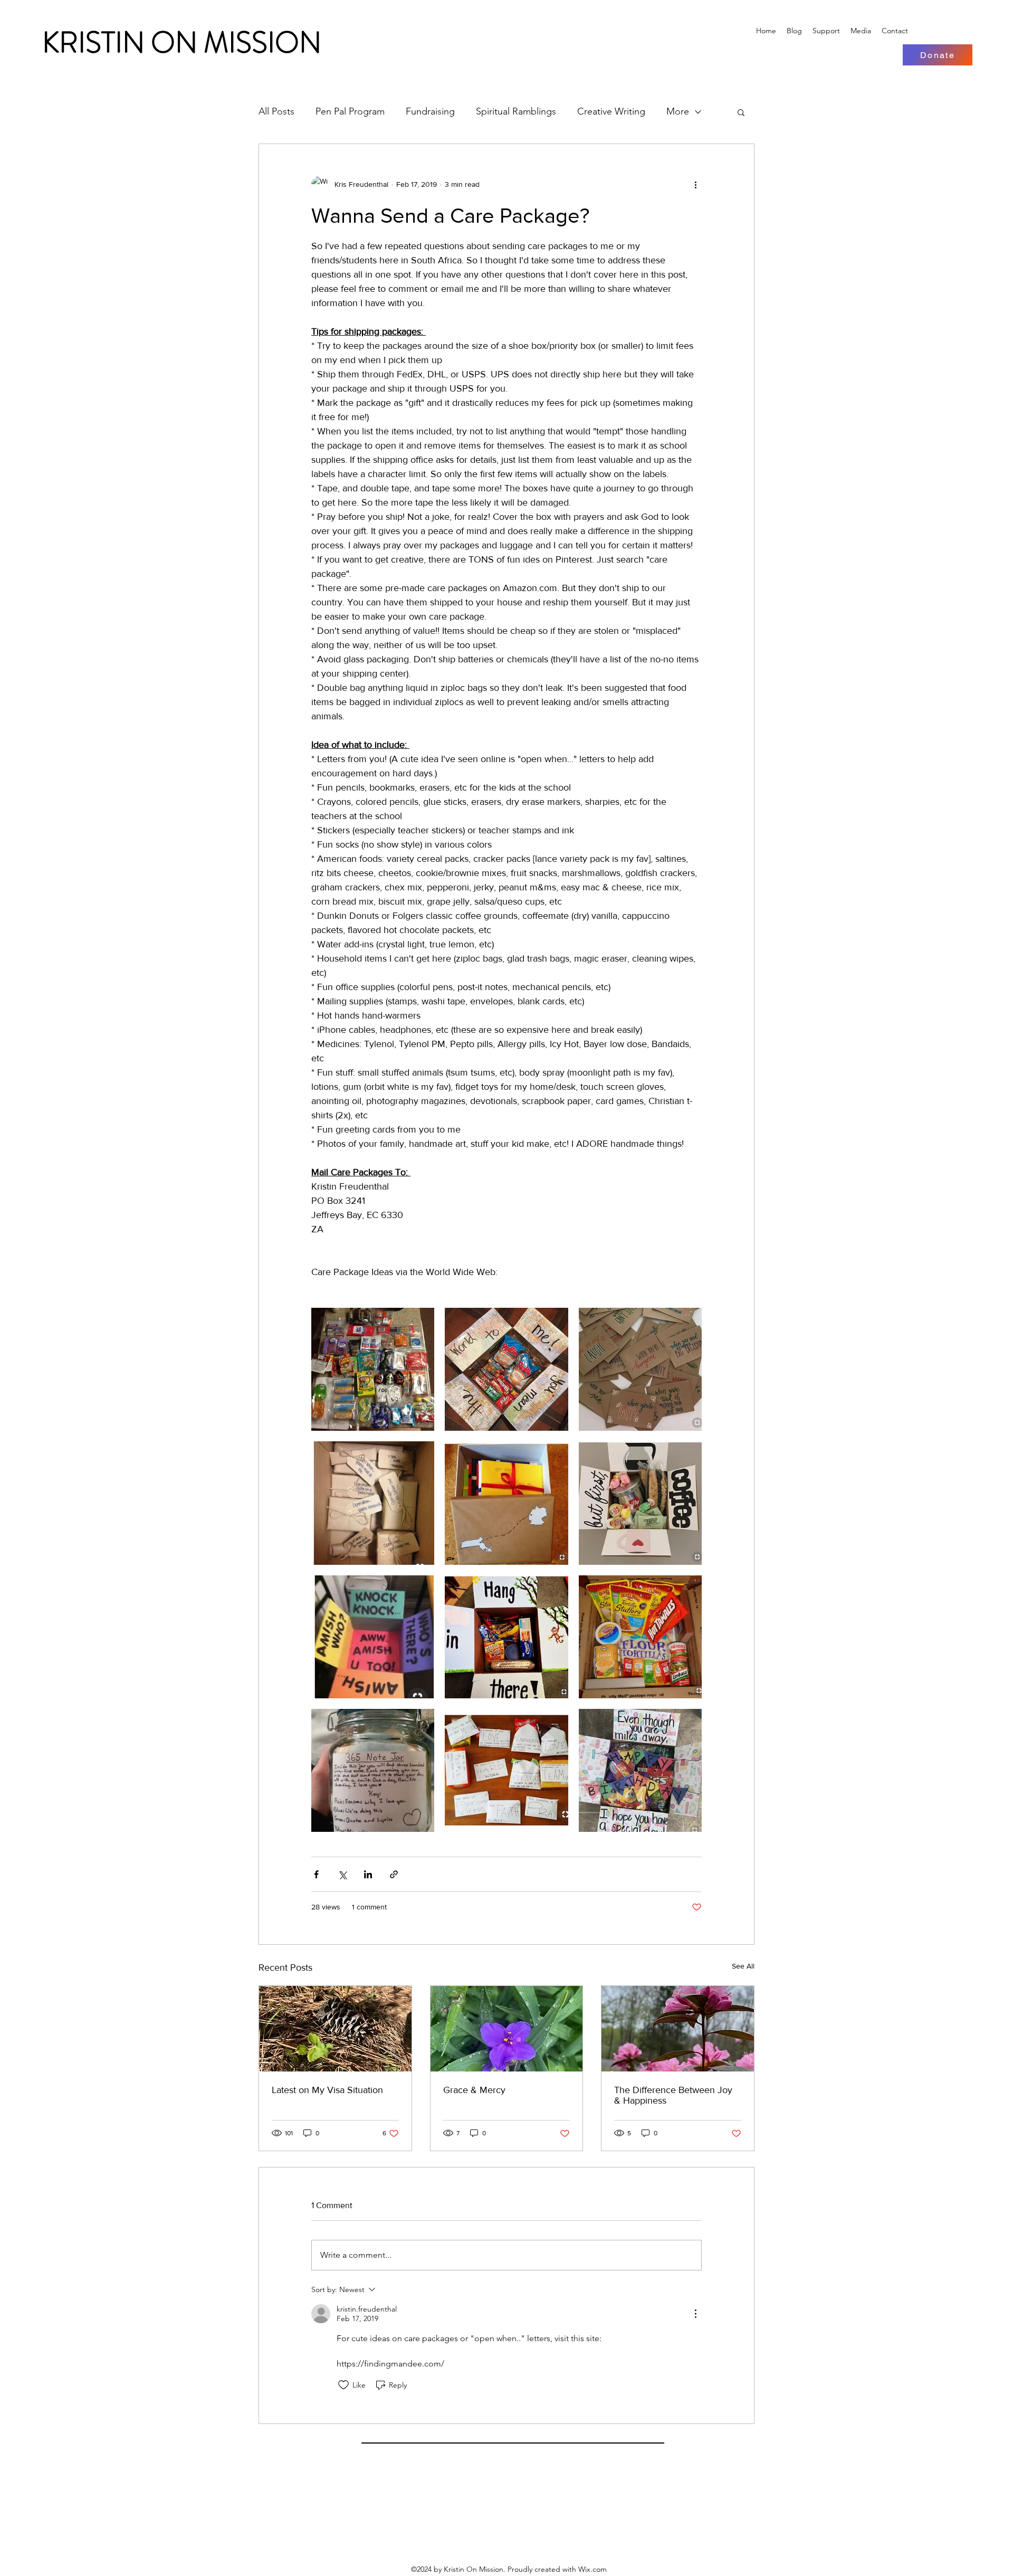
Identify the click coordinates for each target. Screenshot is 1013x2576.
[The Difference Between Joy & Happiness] (678, 2029)
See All (743, 1966)
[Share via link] (394, 1874)
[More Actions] (695, 2314)
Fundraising (430, 111)
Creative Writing (611, 111)
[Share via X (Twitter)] (342, 1874)
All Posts (276, 111)
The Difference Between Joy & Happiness (673, 2095)
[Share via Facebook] (316, 1874)
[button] (741, 112)
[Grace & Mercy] (507, 2029)
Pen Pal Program (350, 111)
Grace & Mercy (474, 2090)
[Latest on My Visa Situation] (335, 2029)
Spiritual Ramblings (516, 111)
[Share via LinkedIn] (368, 1874)
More (678, 111)
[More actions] (695, 184)
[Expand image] (373, 1369)
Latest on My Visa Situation (327, 2090)
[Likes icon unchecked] (343, 2385)
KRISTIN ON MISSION (182, 42)
